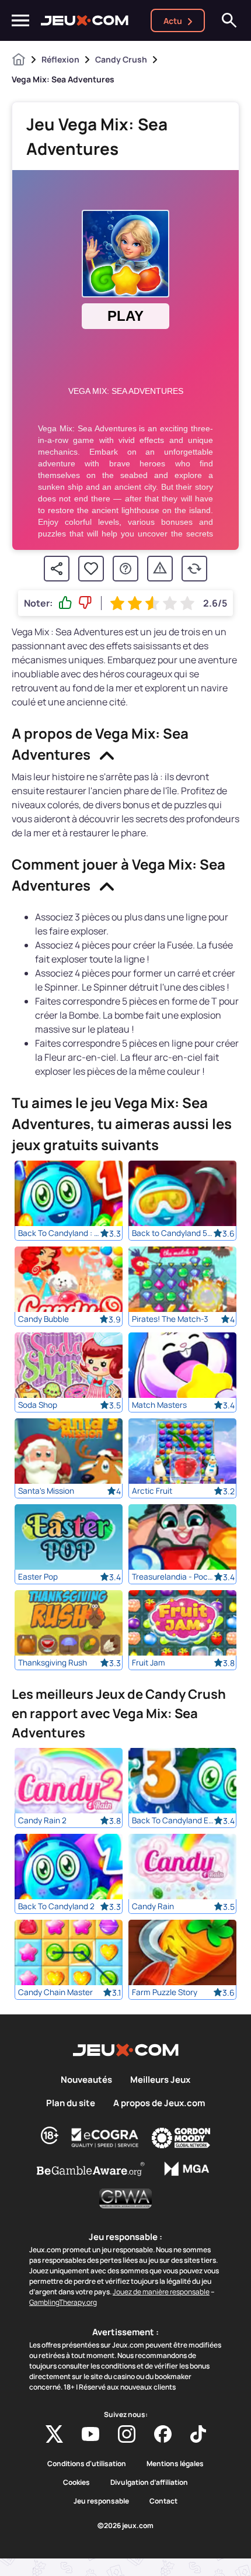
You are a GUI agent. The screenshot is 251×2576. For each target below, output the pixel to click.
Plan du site (71, 2103)
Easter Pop (38, 1577)
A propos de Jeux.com (159, 2103)
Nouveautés (86, 2080)
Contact (163, 2501)
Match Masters (159, 1405)
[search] (229, 20)
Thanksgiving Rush (53, 1663)
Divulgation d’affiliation (149, 2482)
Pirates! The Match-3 (170, 1319)
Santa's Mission (46, 1491)
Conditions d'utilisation (87, 2464)
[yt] (90, 2434)
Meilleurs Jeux (160, 2080)
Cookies (76, 2482)
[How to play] (125, 569)
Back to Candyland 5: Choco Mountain (173, 1233)
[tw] (54, 2434)
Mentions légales (175, 2464)
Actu (173, 21)
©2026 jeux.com (125, 2526)
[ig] (127, 2434)
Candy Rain (153, 1906)
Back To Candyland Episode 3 (173, 1820)
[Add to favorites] (91, 569)
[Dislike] (85, 603)
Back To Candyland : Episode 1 (59, 1233)
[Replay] (194, 569)
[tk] (198, 2434)
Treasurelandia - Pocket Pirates (173, 1577)
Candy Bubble (43, 1319)
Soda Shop (38, 1405)
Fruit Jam (149, 1663)
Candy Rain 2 (42, 1820)
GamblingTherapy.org (63, 2302)
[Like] (65, 603)
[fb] (163, 2434)
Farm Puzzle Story (165, 1992)
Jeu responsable (101, 2501)
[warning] (160, 569)
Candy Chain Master (55, 1992)
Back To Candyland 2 (56, 1906)
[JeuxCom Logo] (85, 20)
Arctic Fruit (152, 1491)
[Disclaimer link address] (105, 2138)
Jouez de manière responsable (161, 2292)
